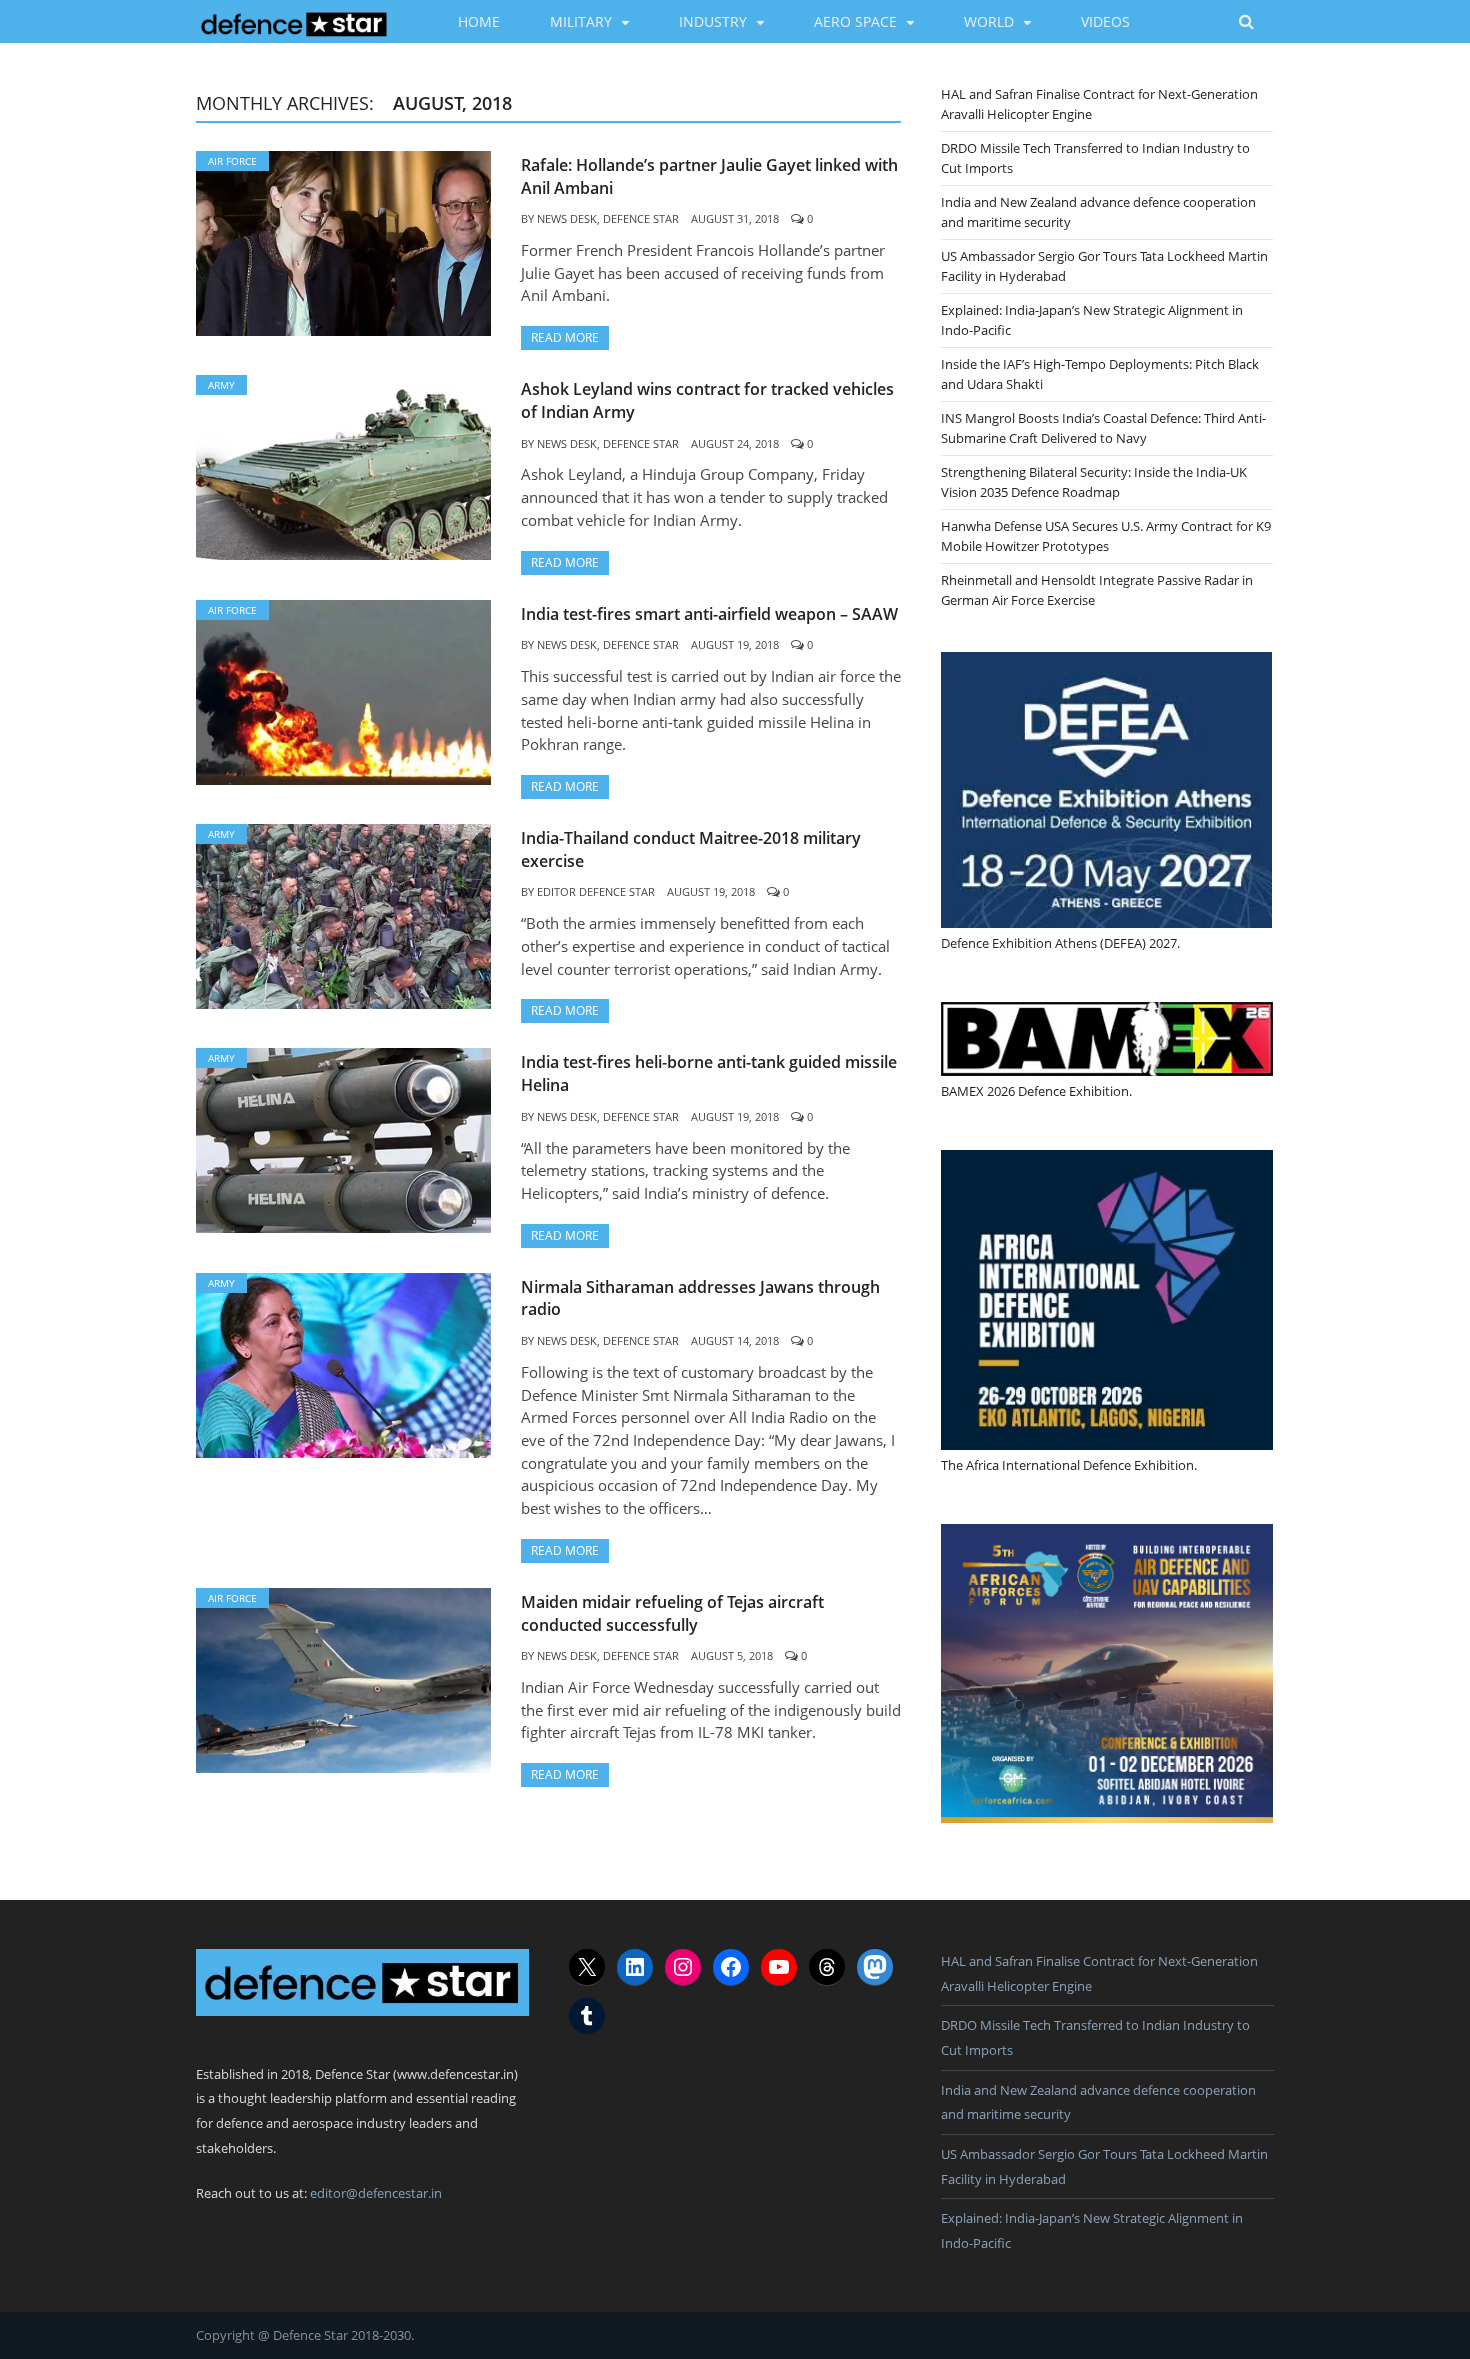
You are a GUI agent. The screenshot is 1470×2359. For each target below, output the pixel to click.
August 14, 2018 (735, 1340)
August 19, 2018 (735, 644)
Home (479, 21)
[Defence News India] (294, 21)
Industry (713, 21)
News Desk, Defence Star (608, 218)
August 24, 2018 (735, 443)
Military (581, 21)
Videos (1105, 21)
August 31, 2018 (735, 218)
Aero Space (855, 21)
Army (221, 385)
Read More (565, 337)
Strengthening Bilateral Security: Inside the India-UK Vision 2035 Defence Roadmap (1094, 482)
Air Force (232, 161)
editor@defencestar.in (376, 2193)
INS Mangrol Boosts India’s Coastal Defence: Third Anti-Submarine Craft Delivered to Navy (1103, 428)
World (989, 21)
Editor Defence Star (596, 891)
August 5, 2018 (732, 1655)
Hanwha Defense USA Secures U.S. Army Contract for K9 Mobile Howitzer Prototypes (1106, 536)
